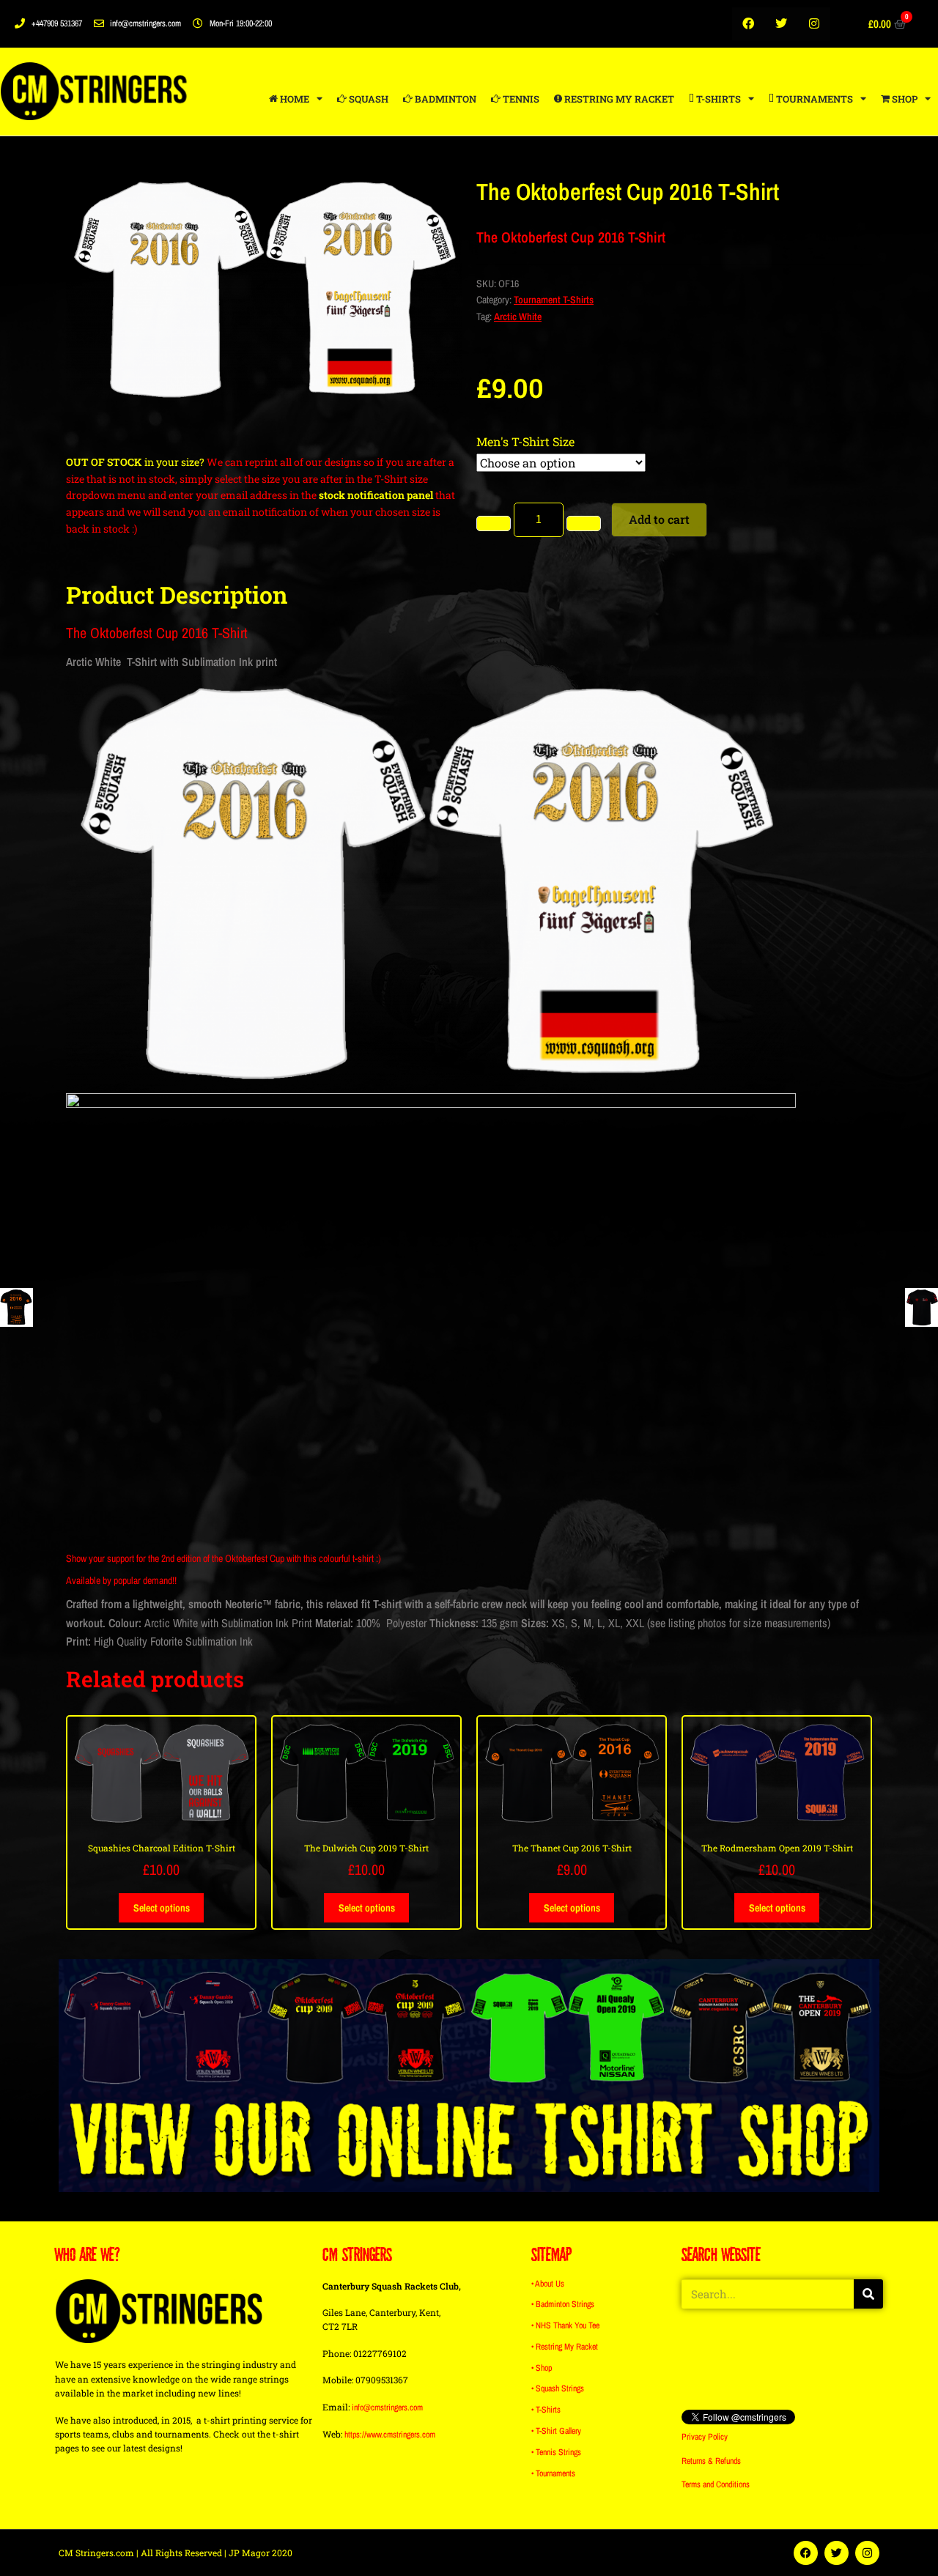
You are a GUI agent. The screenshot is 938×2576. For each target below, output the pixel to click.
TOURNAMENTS (813, 99)
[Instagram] (815, 24)
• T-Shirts (546, 2410)
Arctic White (518, 317)
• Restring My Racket (565, 2347)
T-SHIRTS (717, 99)
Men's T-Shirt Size (525, 441)
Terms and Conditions (716, 2484)
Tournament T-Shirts (554, 300)
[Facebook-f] (749, 24)
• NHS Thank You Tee (565, 2325)
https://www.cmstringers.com (390, 2435)
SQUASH (368, 99)
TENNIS (520, 99)
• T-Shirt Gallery (556, 2431)
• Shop (542, 2368)
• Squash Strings (558, 2388)
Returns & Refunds (711, 2461)
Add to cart (659, 519)
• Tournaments (553, 2473)
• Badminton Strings (563, 2304)
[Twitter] (782, 24)
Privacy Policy (705, 2437)
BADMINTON (444, 99)
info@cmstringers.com (387, 2407)
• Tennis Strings (556, 2452)
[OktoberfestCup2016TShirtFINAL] (264, 289)
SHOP (904, 99)
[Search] (868, 2294)
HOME (293, 99)
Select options (162, 1908)
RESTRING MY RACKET (618, 99)
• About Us (548, 2284)
